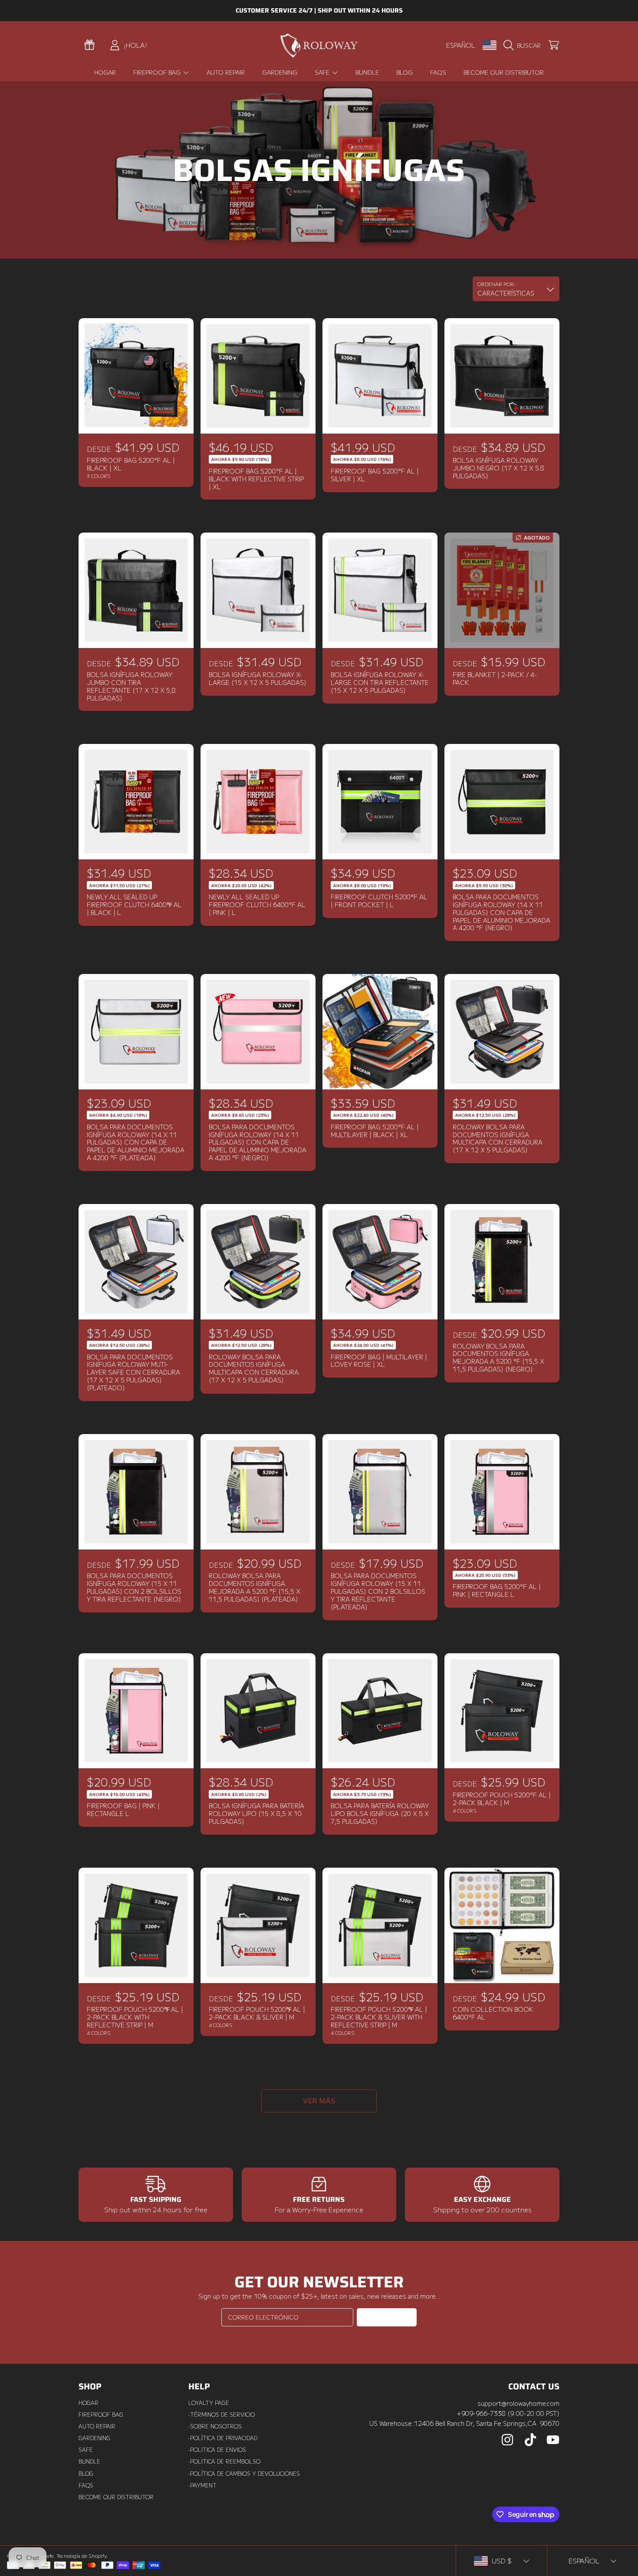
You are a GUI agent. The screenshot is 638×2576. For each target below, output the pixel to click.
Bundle (89, 2461)
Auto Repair (97, 2426)
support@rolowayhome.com (518, 2403)
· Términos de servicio (222, 2415)
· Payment (202, 2485)
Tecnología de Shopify (81, 2556)
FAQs (86, 2485)
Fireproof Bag (158, 72)
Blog (86, 2474)
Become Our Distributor (116, 2497)
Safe (323, 72)
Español (461, 45)
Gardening (94, 2438)
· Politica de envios (217, 2450)
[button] (524, 45)
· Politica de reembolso (224, 2461)
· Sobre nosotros (215, 2426)
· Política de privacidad (223, 2438)
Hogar (89, 2403)
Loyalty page (209, 2403)
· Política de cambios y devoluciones (244, 2474)
